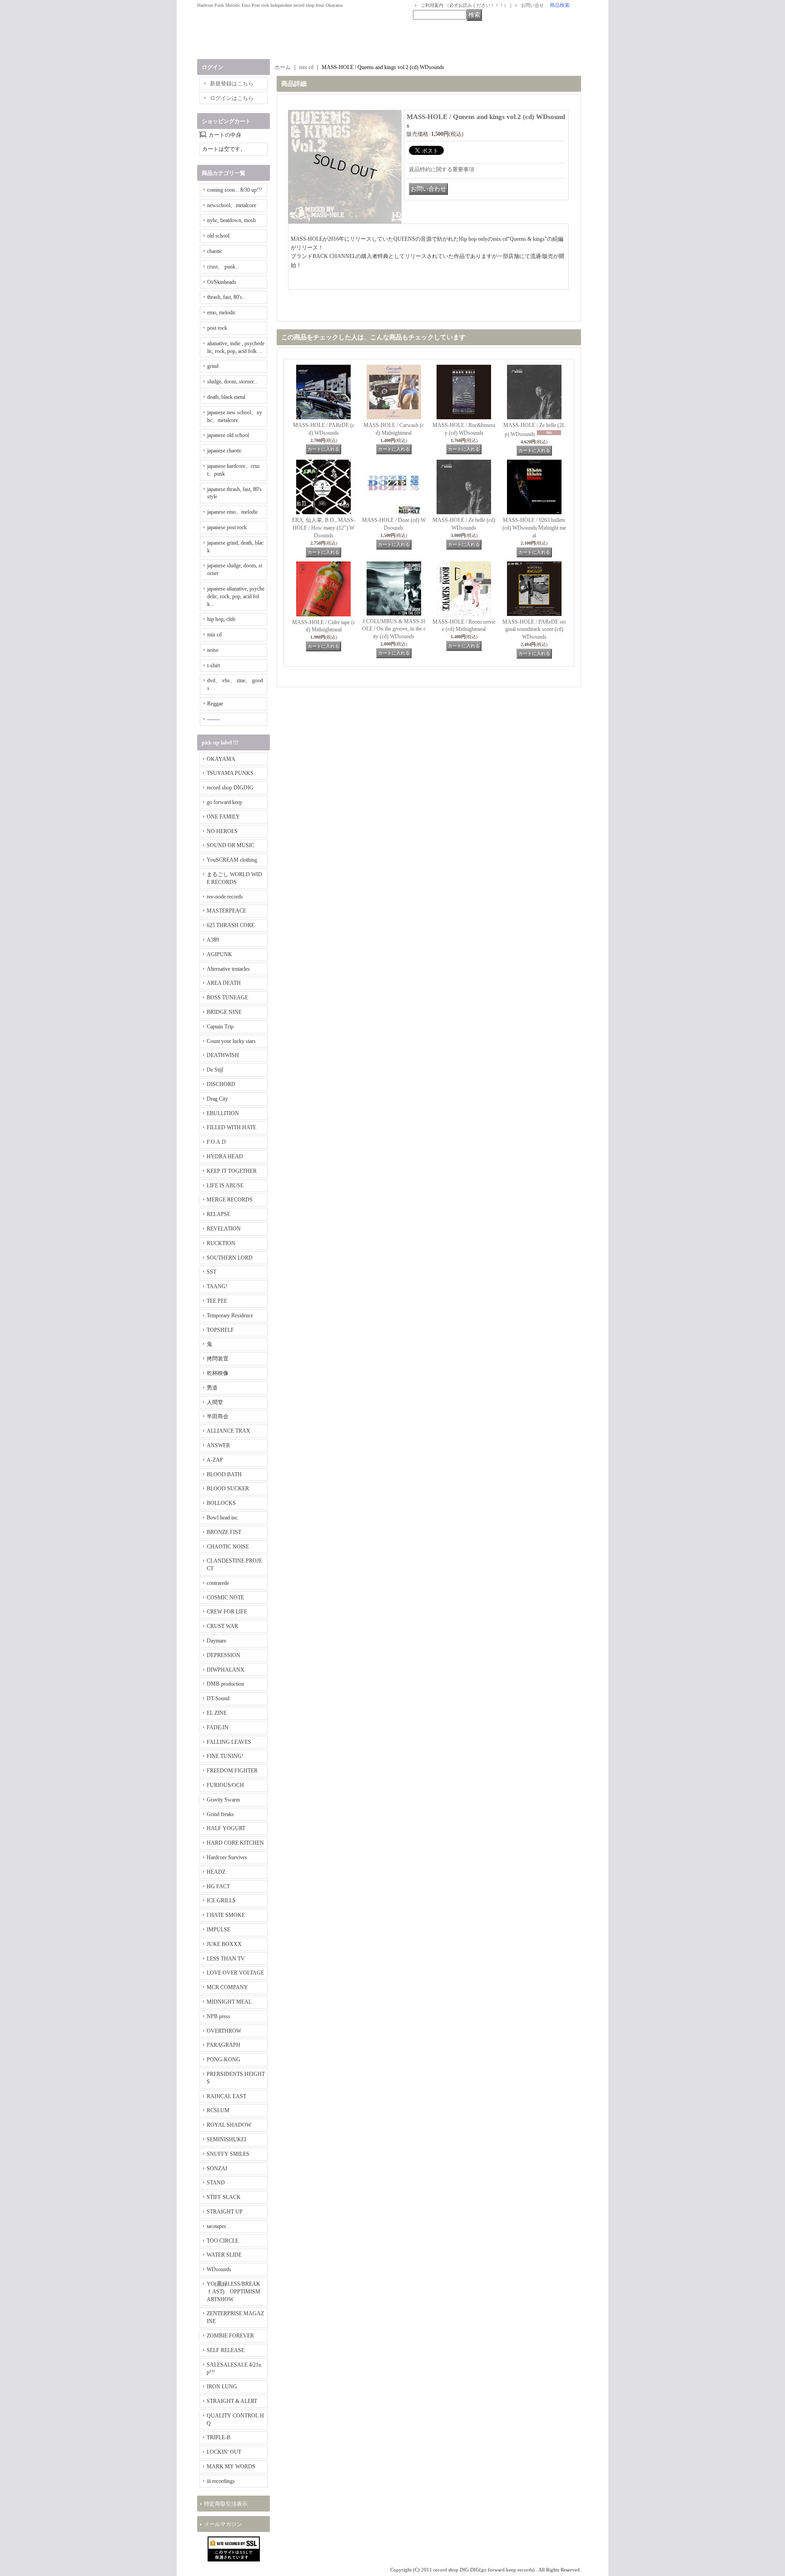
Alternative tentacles (228, 969)
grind (213, 366)
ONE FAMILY (223, 817)
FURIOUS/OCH (225, 1785)
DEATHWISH (223, 1055)
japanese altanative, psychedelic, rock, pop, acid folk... (236, 596)
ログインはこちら (232, 98)
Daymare (216, 1641)
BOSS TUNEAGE (227, 998)
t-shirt (214, 665)
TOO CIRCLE (223, 2241)
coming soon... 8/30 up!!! (235, 190)
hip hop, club (221, 619)
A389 (213, 940)
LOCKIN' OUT (224, 2452)
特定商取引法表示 (226, 2504)
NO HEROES (222, 831)
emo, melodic (221, 313)
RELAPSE (219, 1214)
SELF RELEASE (226, 2350)
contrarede (218, 1583)
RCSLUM (218, 2110)
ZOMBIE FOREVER (230, 2336)
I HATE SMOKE (226, 1915)
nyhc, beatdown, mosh (231, 220)
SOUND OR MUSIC (231, 845)
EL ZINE (217, 1713)
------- (214, 719)
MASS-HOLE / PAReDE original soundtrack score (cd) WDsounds (534, 630)
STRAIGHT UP (225, 2212)
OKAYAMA (221, 759)
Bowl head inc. (223, 1518)
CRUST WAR (222, 1626)
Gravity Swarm (223, 1800)
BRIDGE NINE (224, 1012)
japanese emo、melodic (233, 512)
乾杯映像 (218, 1373)
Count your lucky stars (231, 1041)
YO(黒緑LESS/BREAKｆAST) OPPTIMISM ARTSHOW (234, 2292)
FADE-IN (218, 1727)
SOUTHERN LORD (230, 1258)
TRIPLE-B (219, 2437)
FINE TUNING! (225, 1756)
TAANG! (217, 1286)
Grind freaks (220, 1814)
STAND (216, 2183)
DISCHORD (221, 1084)
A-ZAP (215, 1460)
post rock (217, 328)
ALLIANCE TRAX (229, 1431)
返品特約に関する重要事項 (442, 169)
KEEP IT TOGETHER (232, 1171)
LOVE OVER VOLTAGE (235, 1973)
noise (213, 650)
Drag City (217, 1099)
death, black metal (226, 397)
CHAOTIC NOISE (228, 1547)
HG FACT (218, 1886)
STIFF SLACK (224, 2197)
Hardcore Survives (227, 1857)
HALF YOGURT (226, 1828)
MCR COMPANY (227, 1987)
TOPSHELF (220, 1330)
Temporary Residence (230, 1315)
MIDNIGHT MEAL (229, 2002)
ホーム (283, 67)
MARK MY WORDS (231, 2467)
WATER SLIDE (224, 2255)
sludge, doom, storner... (232, 382)
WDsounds (219, 2269)
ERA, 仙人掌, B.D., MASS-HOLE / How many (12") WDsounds (324, 528)
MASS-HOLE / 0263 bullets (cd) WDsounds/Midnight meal (534, 528)
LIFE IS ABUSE (225, 1186)
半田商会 (218, 1416)
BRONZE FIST (224, 1532)
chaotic (215, 251)
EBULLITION (223, 1113)
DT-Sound (218, 1698)
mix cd (214, 635)
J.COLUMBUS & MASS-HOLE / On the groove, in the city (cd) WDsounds (394, 629)
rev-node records (225, 897)
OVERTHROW (224, 2031)
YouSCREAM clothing (232, 860)
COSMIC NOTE (225, 1598)
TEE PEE (217, 1301)
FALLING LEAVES (229, 1742)
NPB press (219, 2016)
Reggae (215, 704)
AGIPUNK (219, 954)
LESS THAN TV (226, 1959)
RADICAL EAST (226, 2096)
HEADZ (216, 1872)
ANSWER (218, 1445)
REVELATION (224, 1229)
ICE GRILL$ (221, 1901)
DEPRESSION (224, 1655)
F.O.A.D (216, 1142)
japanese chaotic (224, 451)
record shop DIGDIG (230, 788)
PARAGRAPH (224, 2045)
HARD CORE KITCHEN (235, 1843)
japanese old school (228, 435)
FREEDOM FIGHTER (232, 1771)
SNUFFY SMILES (228, 2154)
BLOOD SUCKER (228, 1489)
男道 (212, 1388)
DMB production (225, 1684)
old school (218, 236)
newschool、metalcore (232, 205)
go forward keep (224, 802)
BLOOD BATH (224, 1474)
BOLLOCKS (221, 1503)
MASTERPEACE (226, 911)
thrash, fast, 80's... (227, 297)
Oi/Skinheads (222, 282)
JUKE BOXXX (224, 1944)
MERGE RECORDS (230, 1200)
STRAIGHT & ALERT (232, 2401)
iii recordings (221, 2481)
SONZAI (217, 2169)
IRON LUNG (222, 2387)
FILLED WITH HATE (231, 1127)
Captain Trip (220, 1027)
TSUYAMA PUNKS (230, 773)
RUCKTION (221, 1243)
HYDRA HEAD (225, 1156)
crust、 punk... (223, 267)
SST (211, 1272)
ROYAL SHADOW (229, 2125)
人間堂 (215, 1402)
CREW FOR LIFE (227, 1612)
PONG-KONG (224, 2060)
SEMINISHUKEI (226, 2139)
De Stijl (215, 1070)
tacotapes (216, 2226)
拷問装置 (218, 1359)
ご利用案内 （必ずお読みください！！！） (465, 5)
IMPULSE (219, 1930)
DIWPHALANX (226, 1670)
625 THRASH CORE (231, 925)
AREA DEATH (224, 983)
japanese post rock (227, 527)
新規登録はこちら (232, 84)
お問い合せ (532, 5)
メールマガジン (223, 2524)
